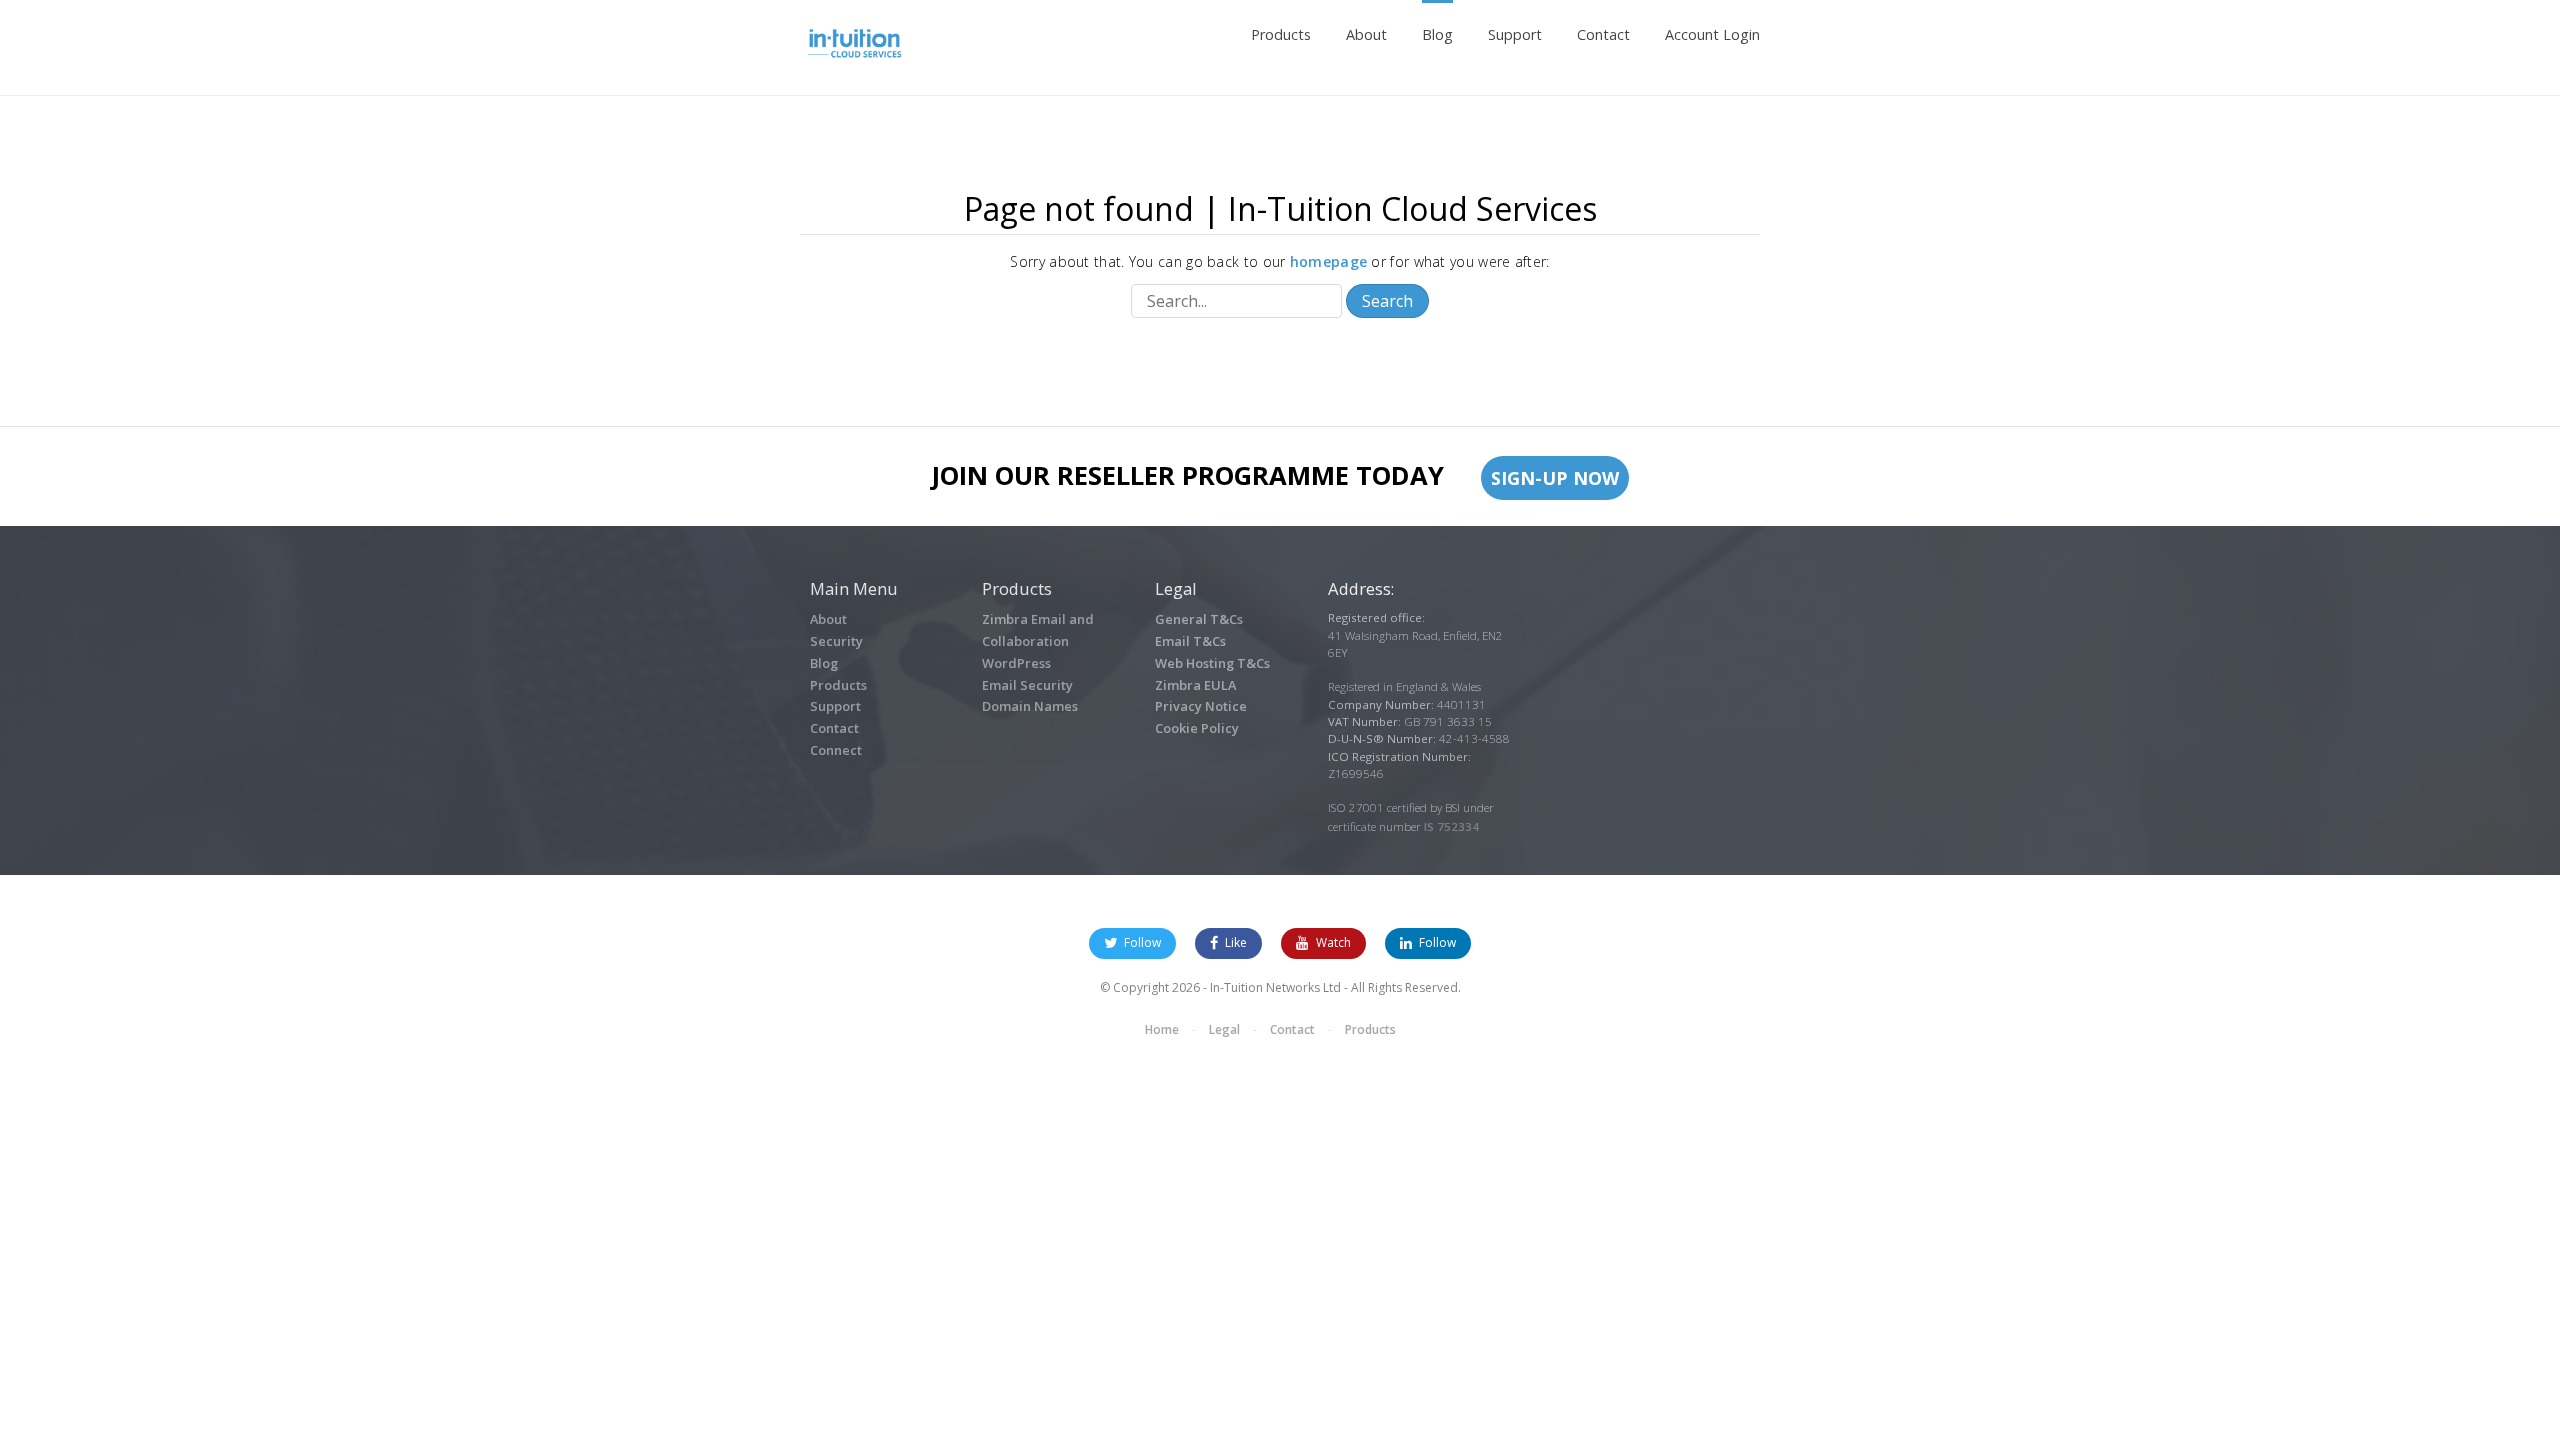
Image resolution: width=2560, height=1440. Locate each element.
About (1366, 34)
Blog (1437, 34)
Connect (836, 750)
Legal (1224, 1029)
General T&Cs (1199, 619)
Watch (1333, 942)
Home (1162, 1029)
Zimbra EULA (1195, 685)
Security (836, 641)
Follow (1141, 942)
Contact (1603, 34)
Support (1515, 34)
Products (1281, 34)
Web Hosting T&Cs (1212, 663)
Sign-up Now (1555, 478)
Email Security (1027, 685)
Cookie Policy (1197, 728)
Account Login (1712, 34)
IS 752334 (1451, 826)
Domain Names (1030, 706)
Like (1234, 942)
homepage (1328, 261)
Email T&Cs (1190, 641)
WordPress (1016, 663)
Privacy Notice (1201, 706)
